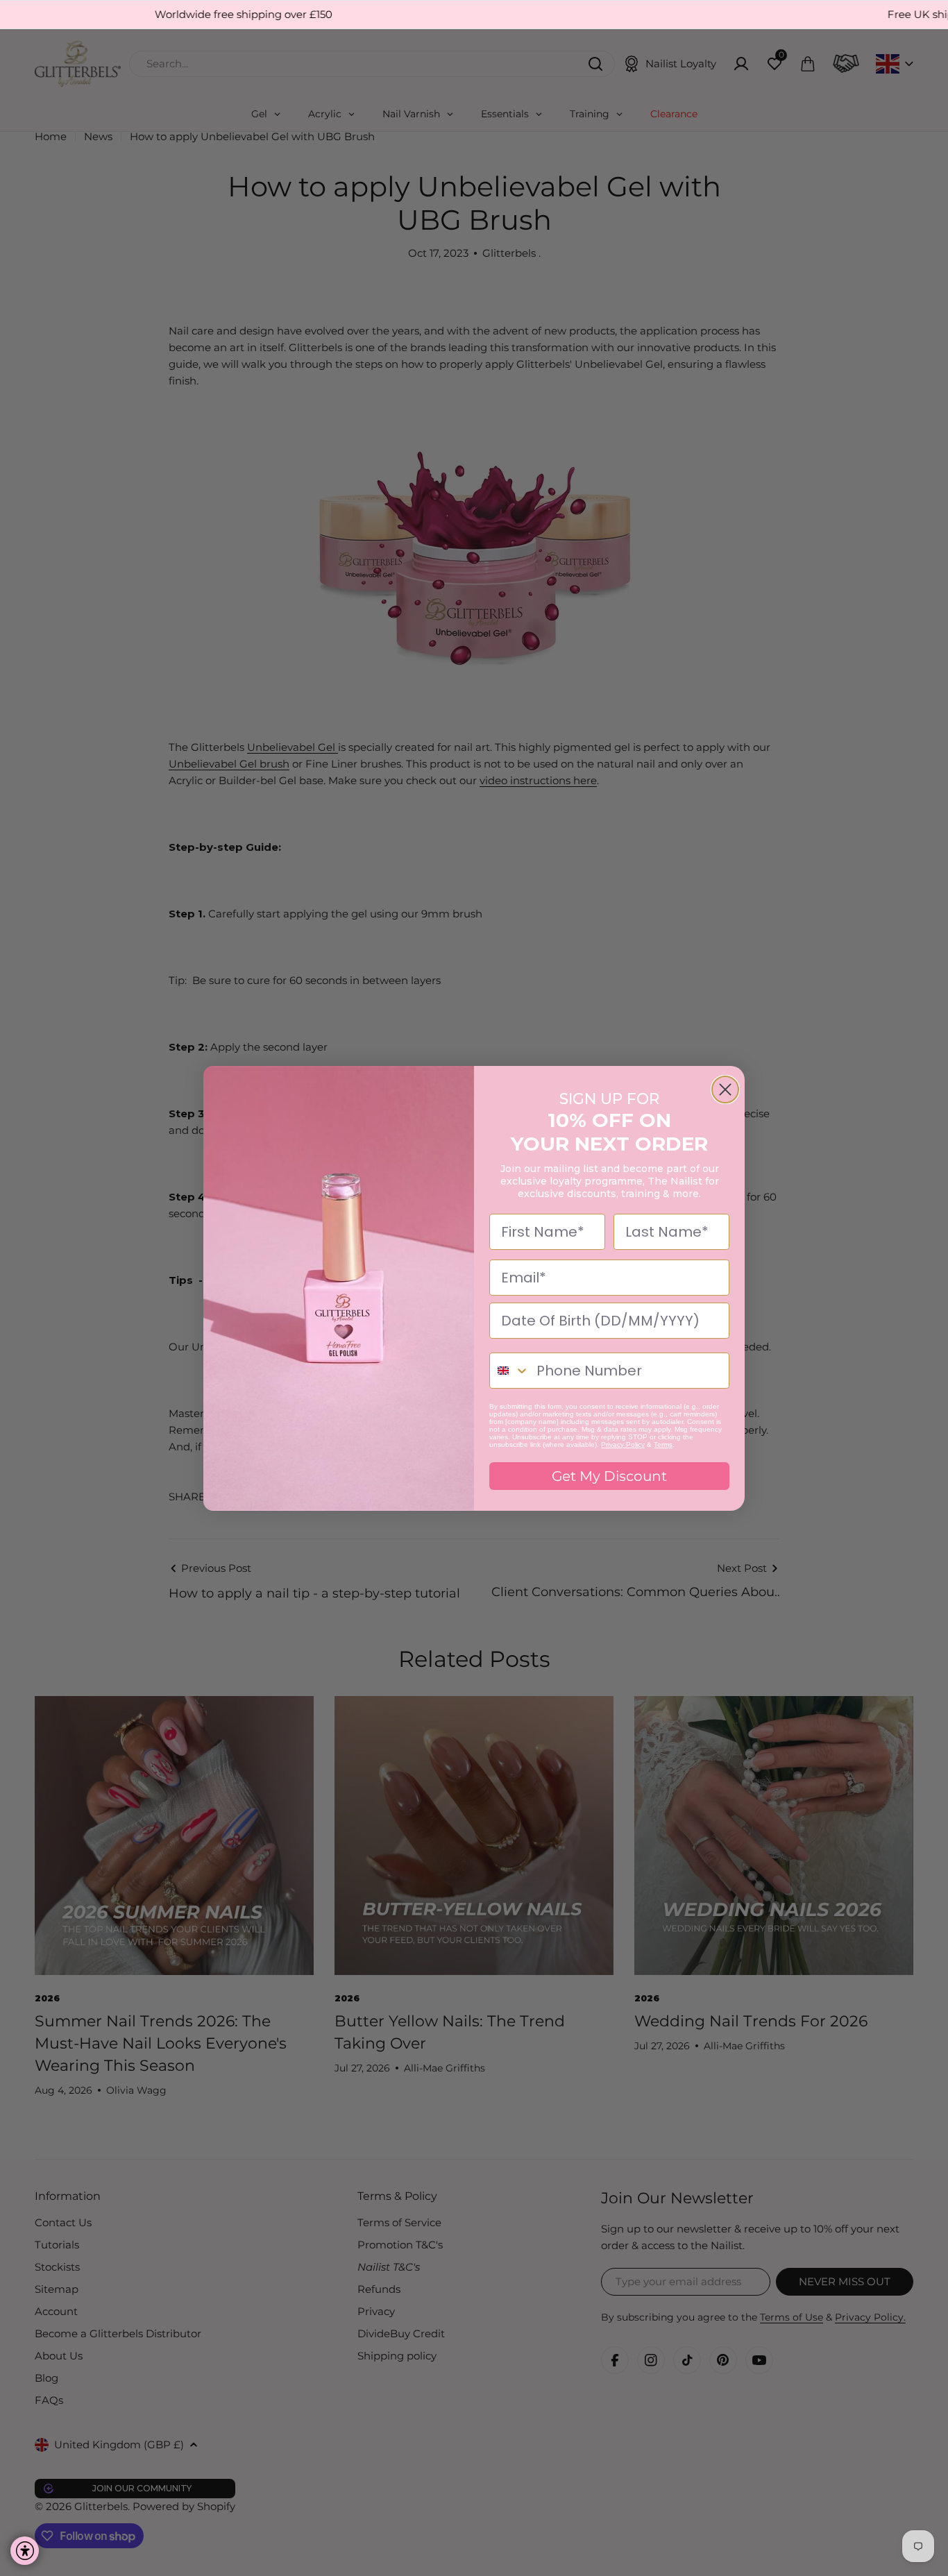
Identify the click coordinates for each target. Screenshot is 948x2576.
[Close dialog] (725, 1090)
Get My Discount (609, 1476)
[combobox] (510, 1371)
